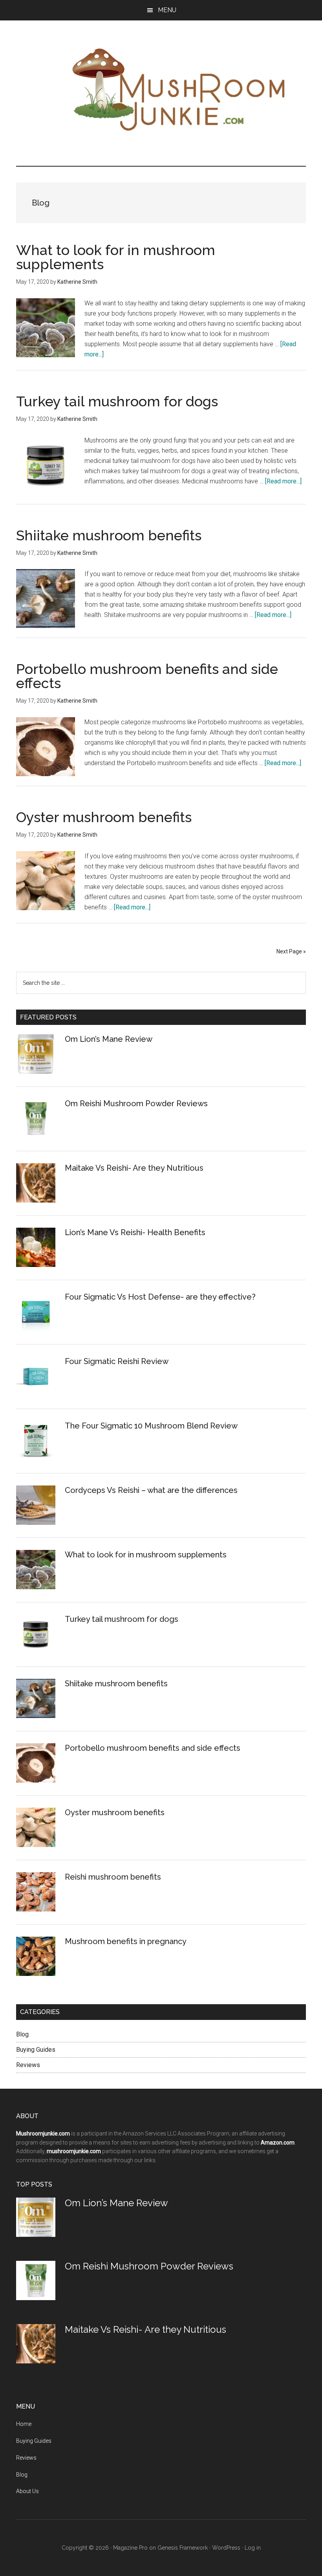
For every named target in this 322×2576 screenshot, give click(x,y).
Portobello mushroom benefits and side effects (147, 676)
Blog (22, 2034)
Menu (167, 10)
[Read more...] (283, 481)
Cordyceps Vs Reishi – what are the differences (151, 1490)
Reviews (28, 2065)
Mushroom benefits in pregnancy (126, 1941)
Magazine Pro (130, 2548)
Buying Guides (36, 2050)
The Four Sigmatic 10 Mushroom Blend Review (151, 1426)
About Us (27, 2491)
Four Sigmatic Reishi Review (117, 1361)
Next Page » (291, 951)
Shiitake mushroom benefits (109, 535)
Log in (253, 2548)
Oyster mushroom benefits (104, 817)
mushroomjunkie (165, 89)
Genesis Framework (183, 2548)
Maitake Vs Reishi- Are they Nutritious (134, 1168)
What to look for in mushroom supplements (116, 257)
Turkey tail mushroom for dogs (117, 401)
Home (24, 2424)
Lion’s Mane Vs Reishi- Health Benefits (135, 1232)
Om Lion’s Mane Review (109, 1039)
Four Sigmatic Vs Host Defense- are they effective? (160, 1297)
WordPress (226, 2548)
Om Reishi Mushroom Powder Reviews (136, 1103)
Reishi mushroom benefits (113, 1877)
